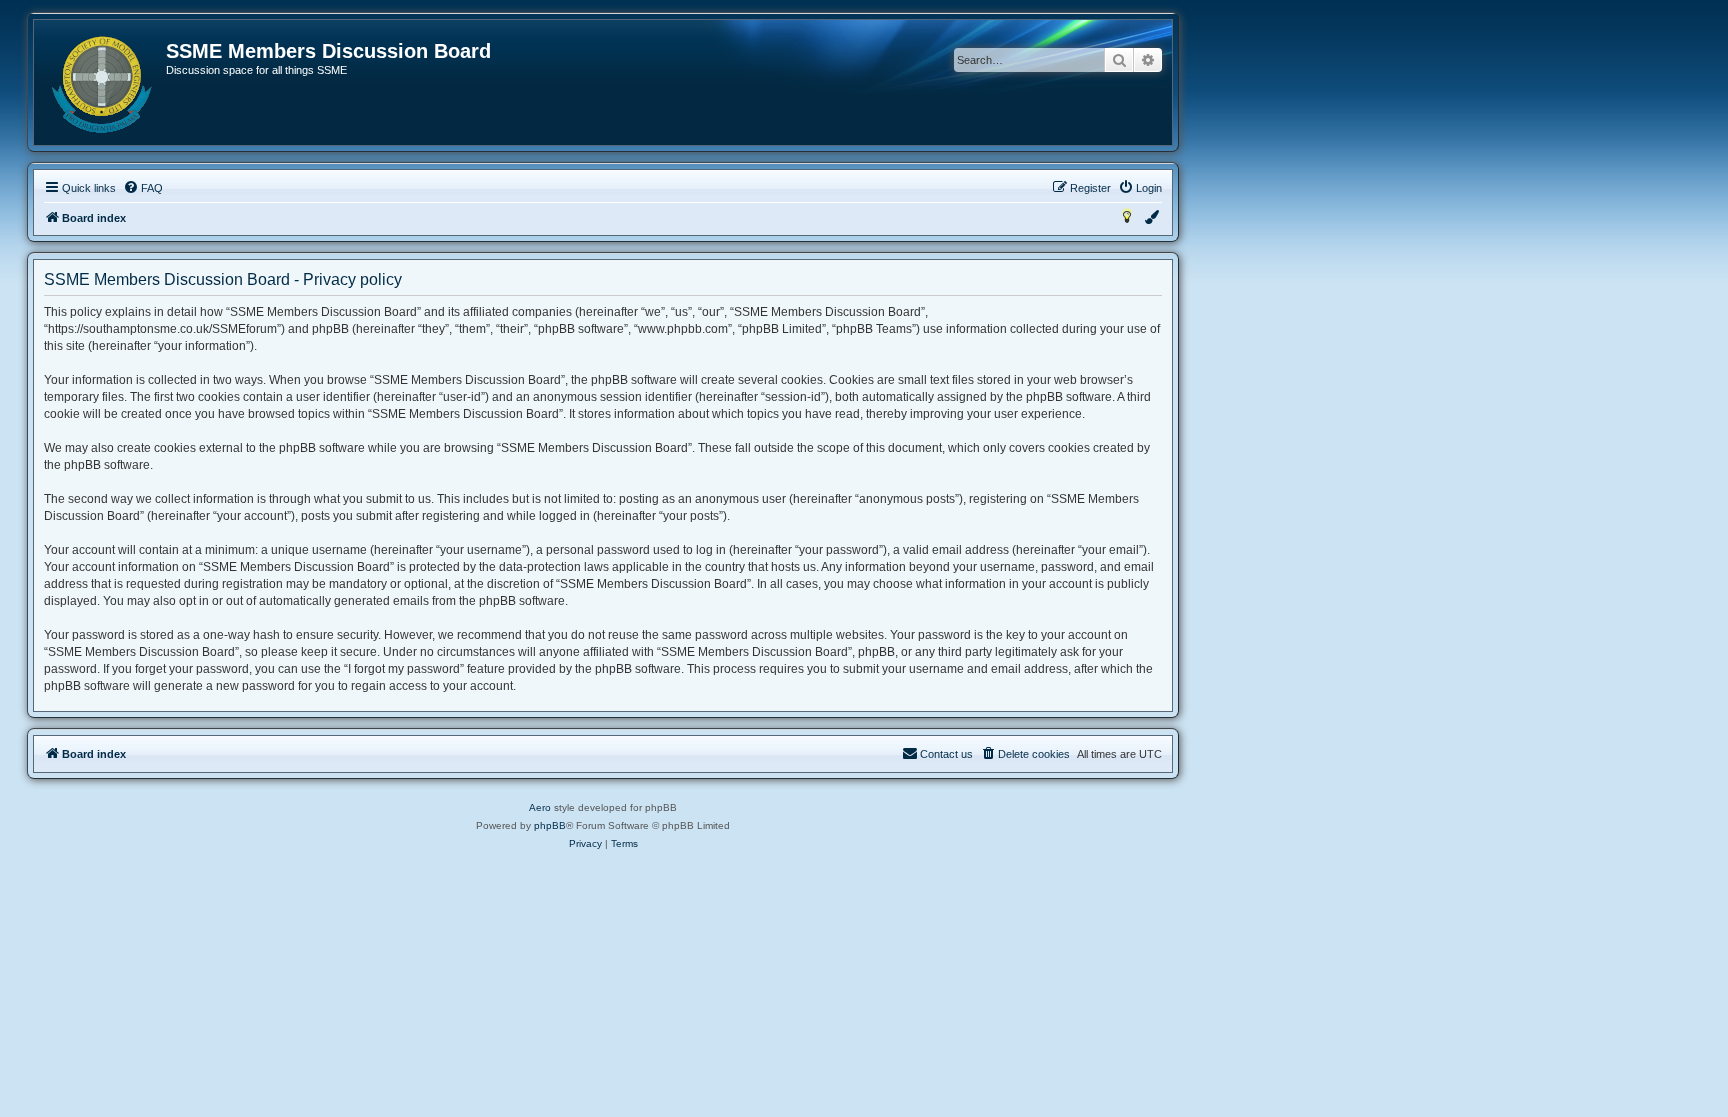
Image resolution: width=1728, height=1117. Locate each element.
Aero (540, 807)
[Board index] (101, 85)
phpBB (550, 825)
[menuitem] (143, 188)
